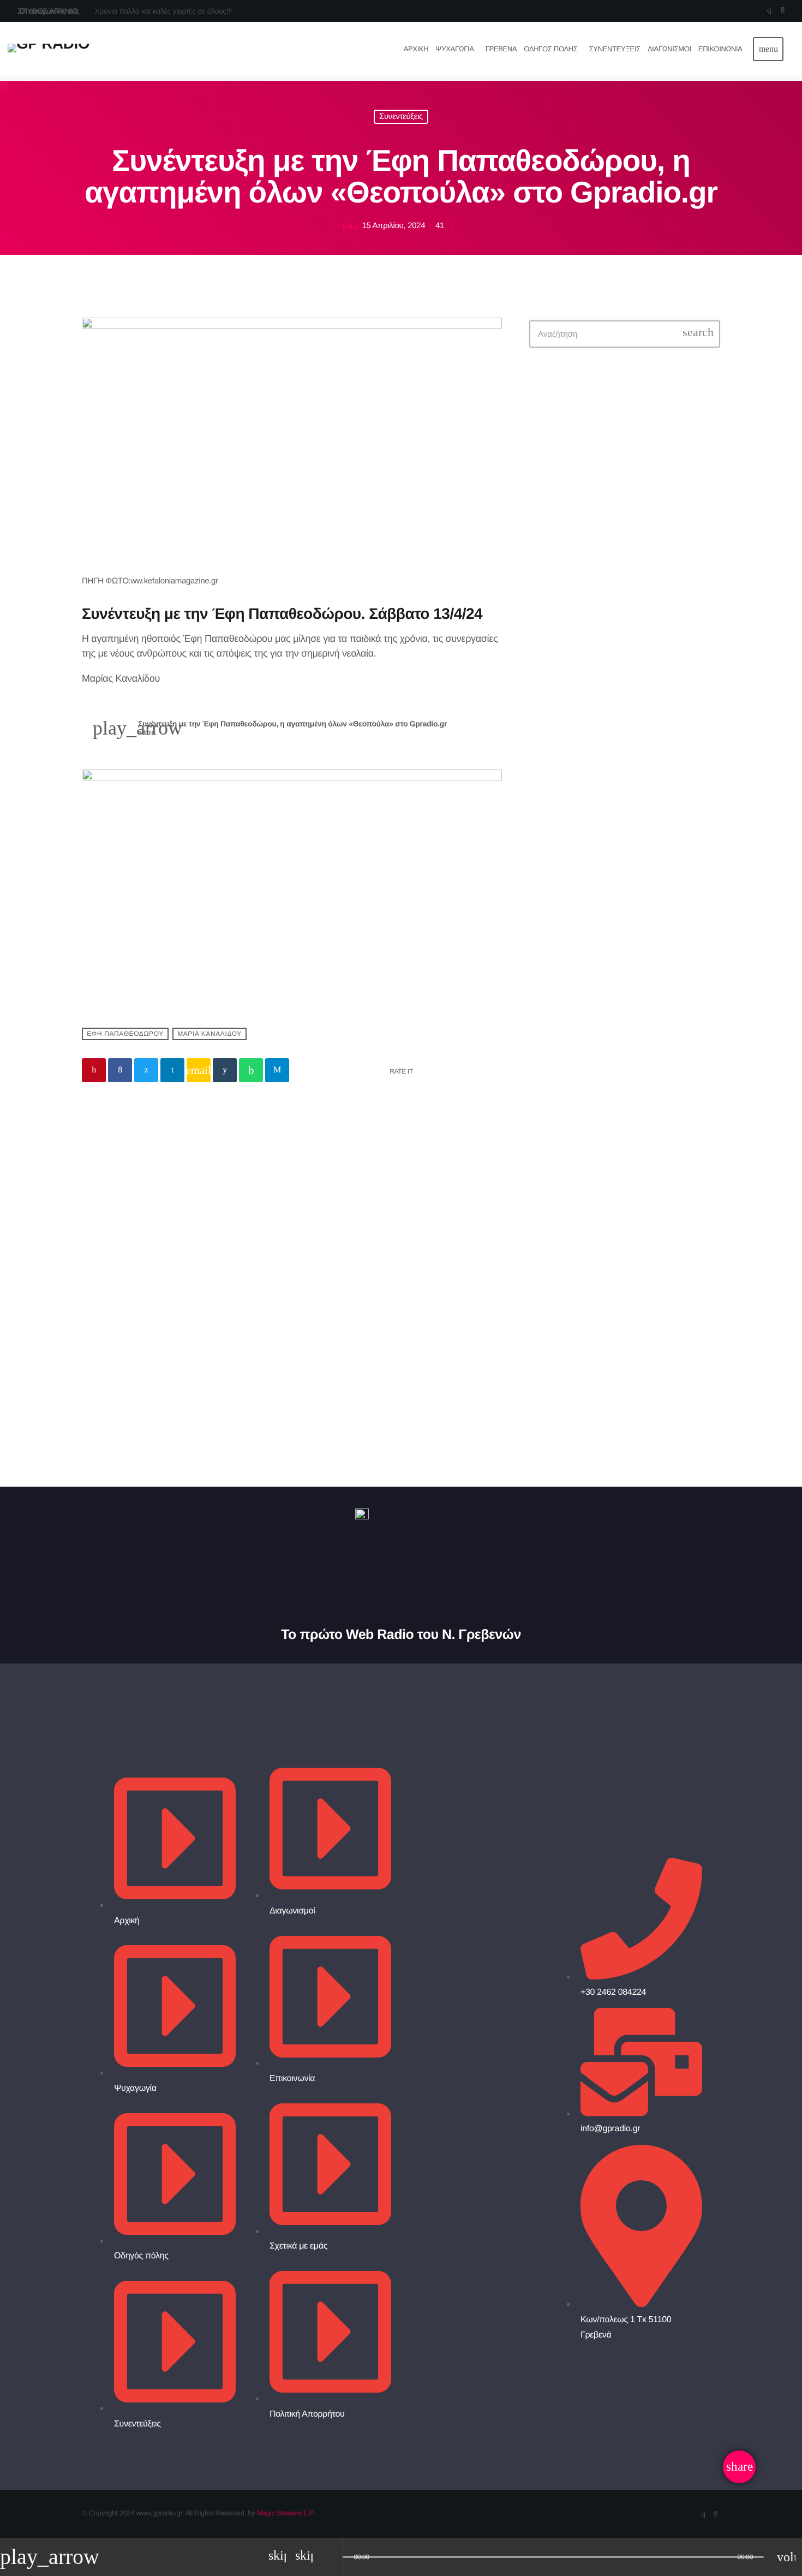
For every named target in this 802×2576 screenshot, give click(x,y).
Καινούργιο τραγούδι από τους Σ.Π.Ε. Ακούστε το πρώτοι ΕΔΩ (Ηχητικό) (637, 680)
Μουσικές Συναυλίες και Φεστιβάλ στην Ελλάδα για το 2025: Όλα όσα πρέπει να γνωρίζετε (645, 575)
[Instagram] (769, 11)
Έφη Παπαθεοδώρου (125, 1034)
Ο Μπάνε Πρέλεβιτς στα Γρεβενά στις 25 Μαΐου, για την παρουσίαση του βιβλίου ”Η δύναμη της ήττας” (644, 742)
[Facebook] (783, 11)
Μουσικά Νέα (118, 1300)
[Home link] (49, 49)
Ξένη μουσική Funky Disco (620, 479)
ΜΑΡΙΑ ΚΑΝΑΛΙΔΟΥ (210, 1034)
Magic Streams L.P (285, 2513)
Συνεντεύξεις (401, 117)
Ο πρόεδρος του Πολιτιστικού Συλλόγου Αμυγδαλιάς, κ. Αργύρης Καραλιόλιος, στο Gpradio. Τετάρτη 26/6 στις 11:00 (646, 803)
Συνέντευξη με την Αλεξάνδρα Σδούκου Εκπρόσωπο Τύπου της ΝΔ (180, 1337)
